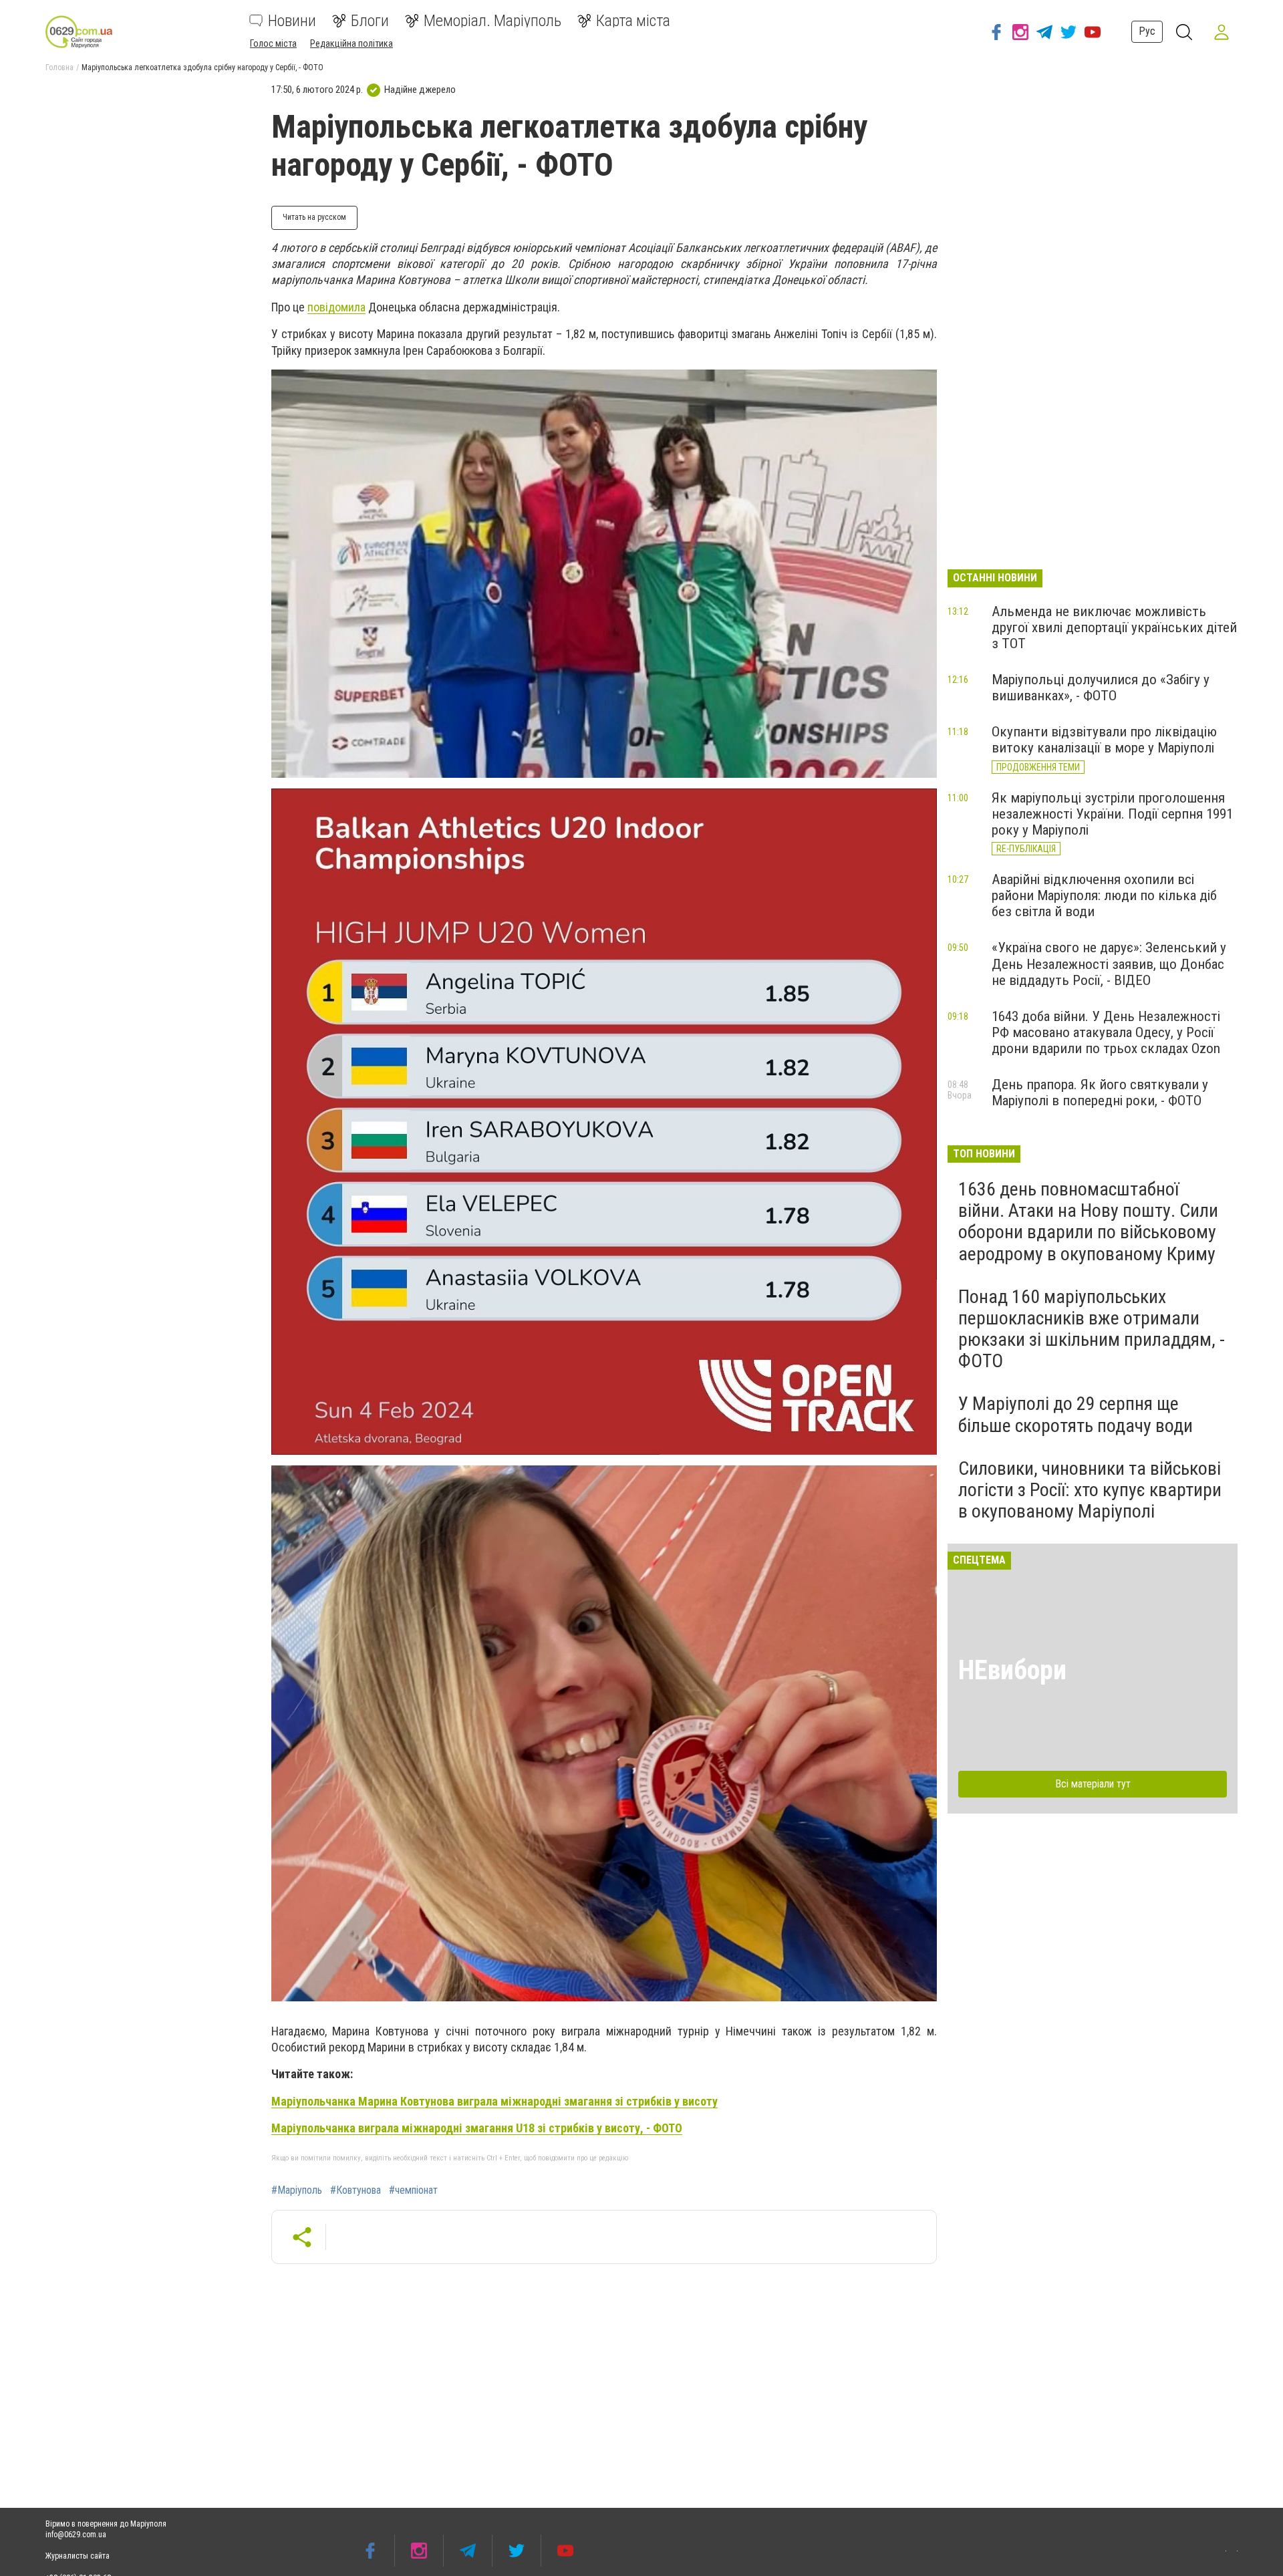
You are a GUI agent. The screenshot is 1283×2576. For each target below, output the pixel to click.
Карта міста (633, 21)
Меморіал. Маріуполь (492, 21)
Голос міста (273, 43)
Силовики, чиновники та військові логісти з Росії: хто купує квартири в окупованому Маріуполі (1090, 1490)
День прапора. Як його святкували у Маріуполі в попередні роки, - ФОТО (1100, 1093)
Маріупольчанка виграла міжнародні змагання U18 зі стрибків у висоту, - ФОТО (477, 2128)
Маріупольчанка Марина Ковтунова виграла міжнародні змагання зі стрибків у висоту (494, 2101)
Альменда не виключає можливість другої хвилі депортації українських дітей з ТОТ (1114, 627)
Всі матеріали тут (1093, 1784)
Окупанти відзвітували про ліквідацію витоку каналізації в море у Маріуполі (1104, 740)
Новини (292, 21)
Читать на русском (314, 217)
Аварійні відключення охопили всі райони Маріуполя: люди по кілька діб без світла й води (1104, 895)
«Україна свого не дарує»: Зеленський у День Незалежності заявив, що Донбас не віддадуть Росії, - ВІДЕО (1109, 964)
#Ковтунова (355, 2190)
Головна (59, 67)
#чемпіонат (413, 2190)
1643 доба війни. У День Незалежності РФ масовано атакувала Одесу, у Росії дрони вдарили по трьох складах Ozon (1106, 1032)
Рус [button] (1147, 31)
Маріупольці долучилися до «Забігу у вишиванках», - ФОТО (1101, 688)
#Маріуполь (297, 2190)
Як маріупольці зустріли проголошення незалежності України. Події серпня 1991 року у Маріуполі (1112, 814)
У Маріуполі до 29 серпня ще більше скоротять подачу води (1076, 1414)
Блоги (370, 21)
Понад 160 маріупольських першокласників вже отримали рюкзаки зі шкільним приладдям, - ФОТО (1092, 1329)
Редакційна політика (351, 43)
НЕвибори (1012, 1670)
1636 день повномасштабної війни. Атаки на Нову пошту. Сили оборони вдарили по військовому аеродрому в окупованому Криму (1088, 1222)
